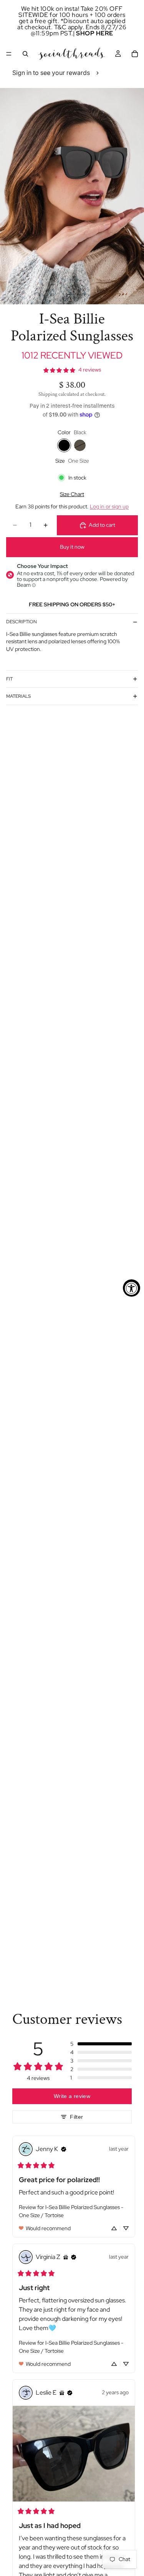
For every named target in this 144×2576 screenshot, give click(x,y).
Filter (76, 2117)
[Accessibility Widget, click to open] (132, 1288)
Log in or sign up (109, 506)
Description (22, 622)
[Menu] (9, 54)
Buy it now (72, 547)
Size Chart (72, 494)
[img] (64, 2149)
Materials (18, 696)
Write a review (72, 2096)
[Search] (25, 54)
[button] (101, 2044)
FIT (9, 679)
